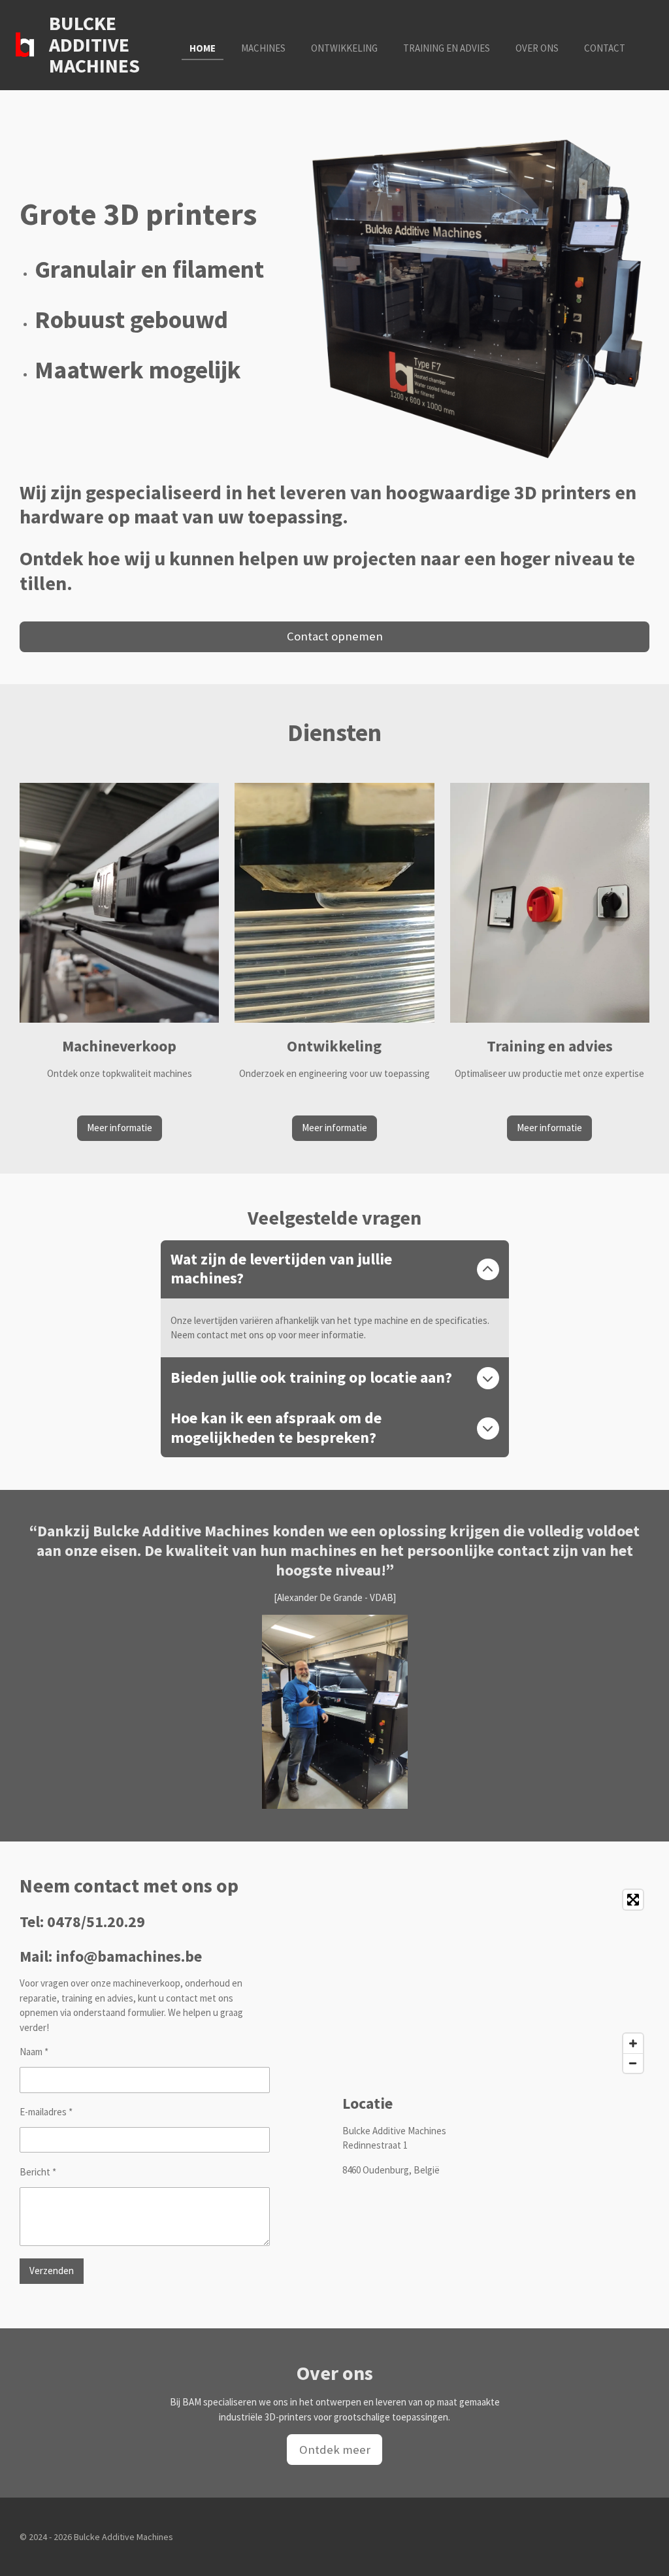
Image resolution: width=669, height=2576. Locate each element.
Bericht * (38, 2172)
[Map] (496, 1981)
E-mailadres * (46, 2112)
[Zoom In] (633, 2043)
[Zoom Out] (633, 2063)
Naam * (34, 2052)
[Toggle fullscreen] (633, 1900)
